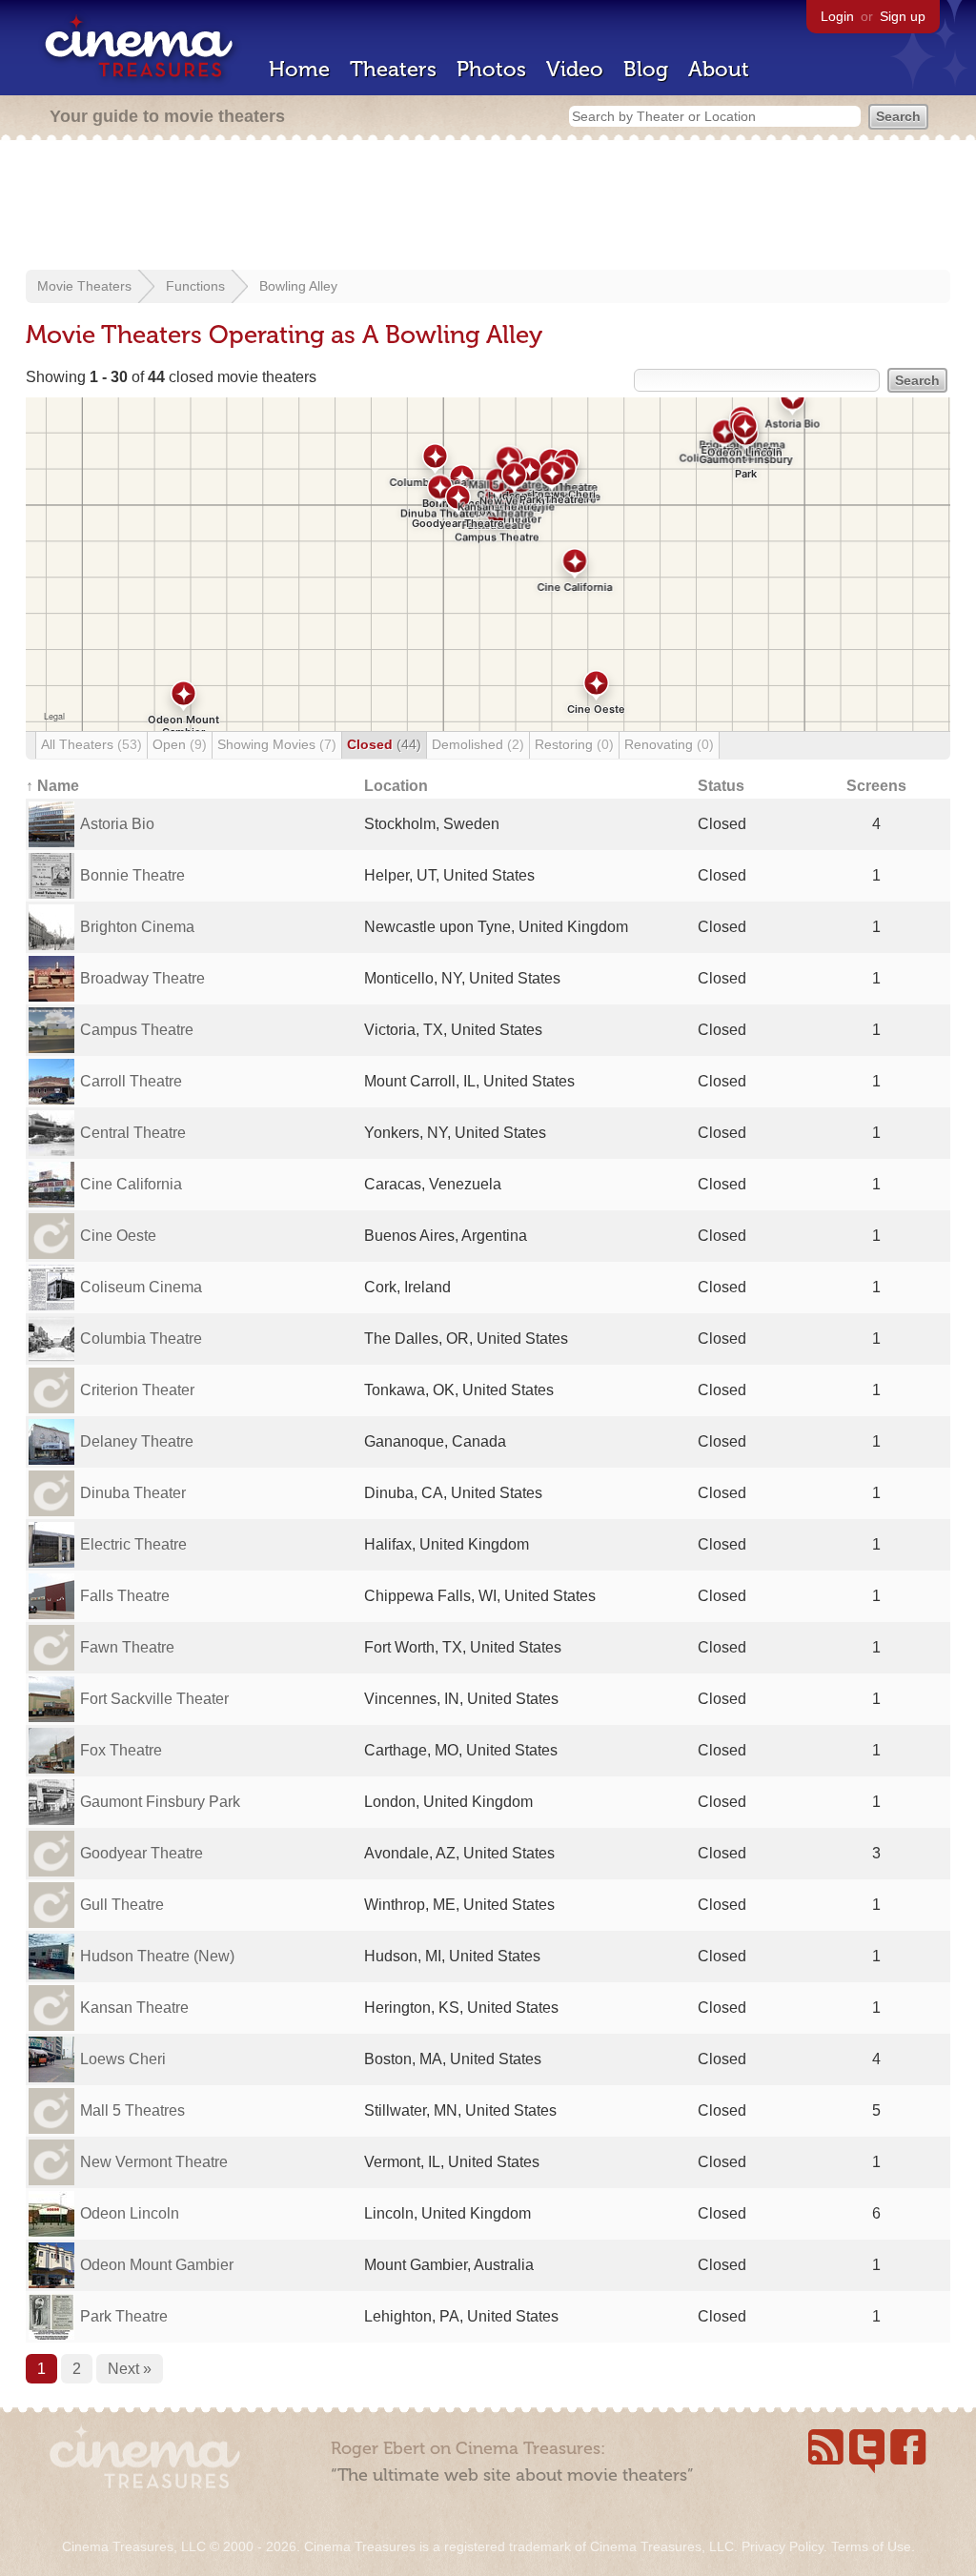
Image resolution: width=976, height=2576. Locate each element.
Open (180, 744)
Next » (130, 2369)
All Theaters (91, 744)
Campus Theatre (137, 1030)
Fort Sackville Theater (154, 1699)
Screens (876, 786)
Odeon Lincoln (130, 2213)
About (719, 69)
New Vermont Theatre (154, 2162)
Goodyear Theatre (142, 1853)
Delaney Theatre (137, 1441)
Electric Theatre (133, 1544)
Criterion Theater (137, 1390)
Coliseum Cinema (141, 1287)
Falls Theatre (125, 1596)
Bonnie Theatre (132, 875)
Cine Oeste (118, 1236)
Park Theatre (124, 2316)
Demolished (478, 744)
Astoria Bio (117, 824)
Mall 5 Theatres (132, 2110)
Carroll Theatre (131, 1081)
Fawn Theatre (127, 1647)
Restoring (574, 744)
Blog (646, 69)
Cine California (131, 1184)
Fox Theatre (121, 1750)
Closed (384, 744)
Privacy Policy (783, 2546)
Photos (491, 69)
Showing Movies (277, 744)
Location (396, 786)
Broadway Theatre (142, 978)
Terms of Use (871, 2546)
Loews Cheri (123, 2059)
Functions (195, 286)
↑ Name (52, 786)
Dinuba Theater (133, 1493)
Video (575, 69)
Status (721, 786)
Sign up (903, 16)
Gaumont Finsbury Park (160, 1802)
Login (837, 16)
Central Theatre (133, 1133)
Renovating (669, 744)
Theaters (393, 69)
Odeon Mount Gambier (157, 2265)
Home (299, 69)
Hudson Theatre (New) (157, 1956)
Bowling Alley (298, 286)
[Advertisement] (488, 207)
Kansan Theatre (134, 2008)
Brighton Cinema (137, 927)
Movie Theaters (84, 286)
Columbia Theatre (141, 1339)
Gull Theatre (122, 1905)
